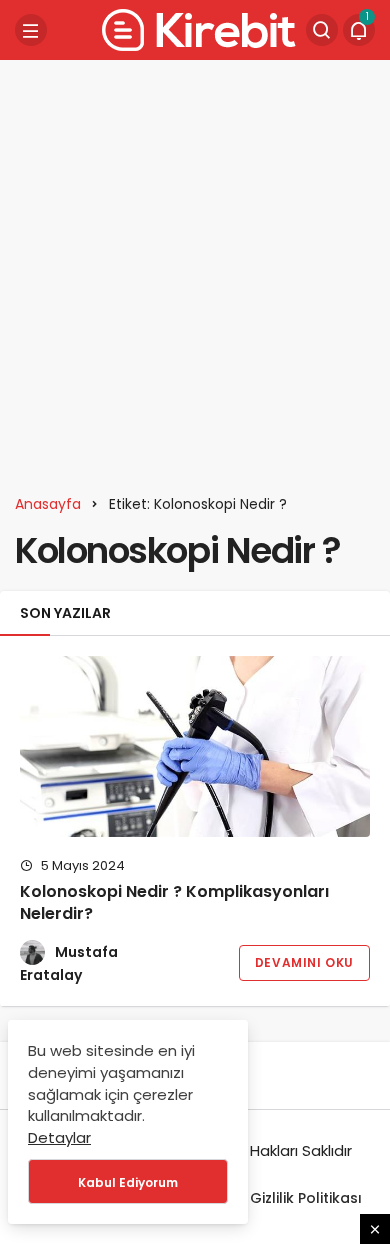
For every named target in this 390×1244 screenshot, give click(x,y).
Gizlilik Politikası (306, 1198)
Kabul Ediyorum (128, 1182)
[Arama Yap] (322, 30)
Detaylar (59, 1137)
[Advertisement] (195, 270)
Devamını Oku (304, 962)
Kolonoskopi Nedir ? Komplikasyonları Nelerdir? (174, 902)
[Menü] (31, 30)
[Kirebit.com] (195, 28)
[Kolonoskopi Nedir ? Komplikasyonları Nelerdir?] (195, 746)
